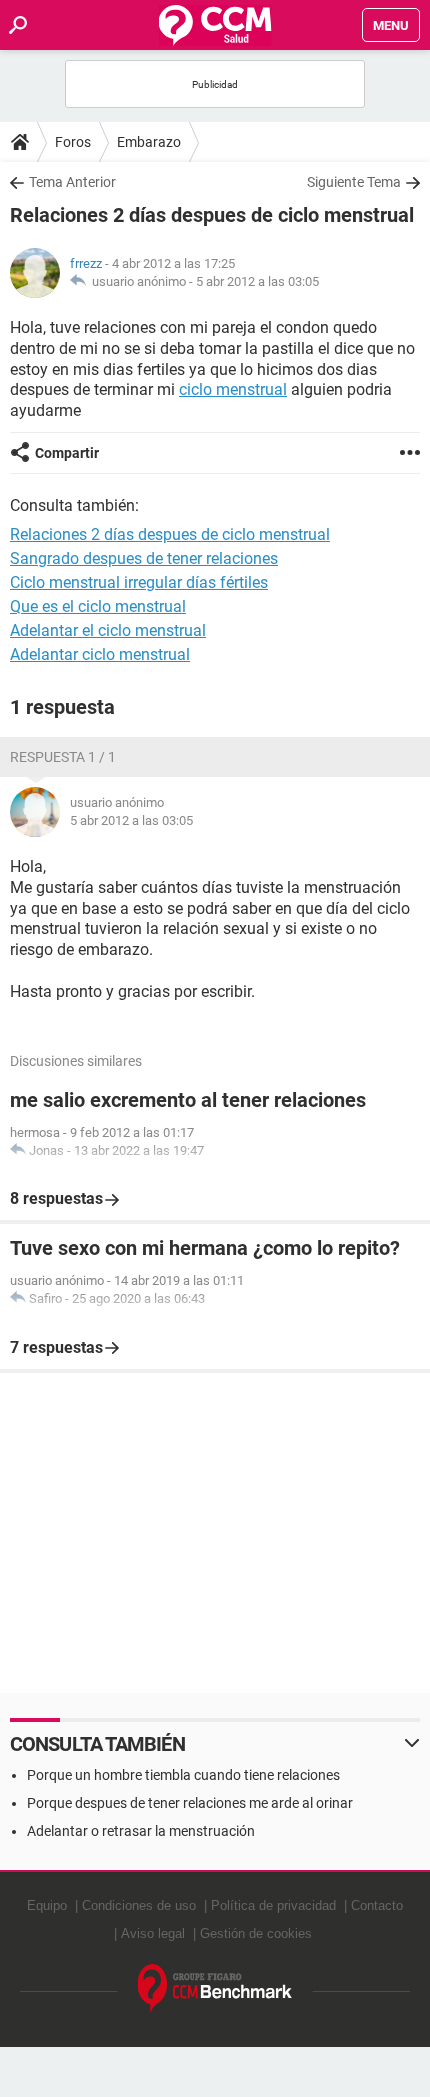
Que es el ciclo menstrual (98, 606)
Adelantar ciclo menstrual (100, 654)
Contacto (377, 1905)
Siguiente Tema (354, 182)
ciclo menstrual (233, 389)
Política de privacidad (273, 1905)
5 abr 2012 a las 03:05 (257, 281)
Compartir (67, 453)
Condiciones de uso (139, 1905)
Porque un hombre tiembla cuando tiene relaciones (183, 1775)
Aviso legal (153, 1933)
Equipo (47, 1905)
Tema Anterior (72, 182)
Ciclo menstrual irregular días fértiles (139, 582)
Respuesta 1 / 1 (63, 757)
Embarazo (149, 142)
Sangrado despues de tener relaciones (144, 558)
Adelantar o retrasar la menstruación (141, 1831)
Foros (73, 142)
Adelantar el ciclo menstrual (108, 630)
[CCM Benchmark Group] (215, 1988)
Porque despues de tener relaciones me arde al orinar (190, 1803)
